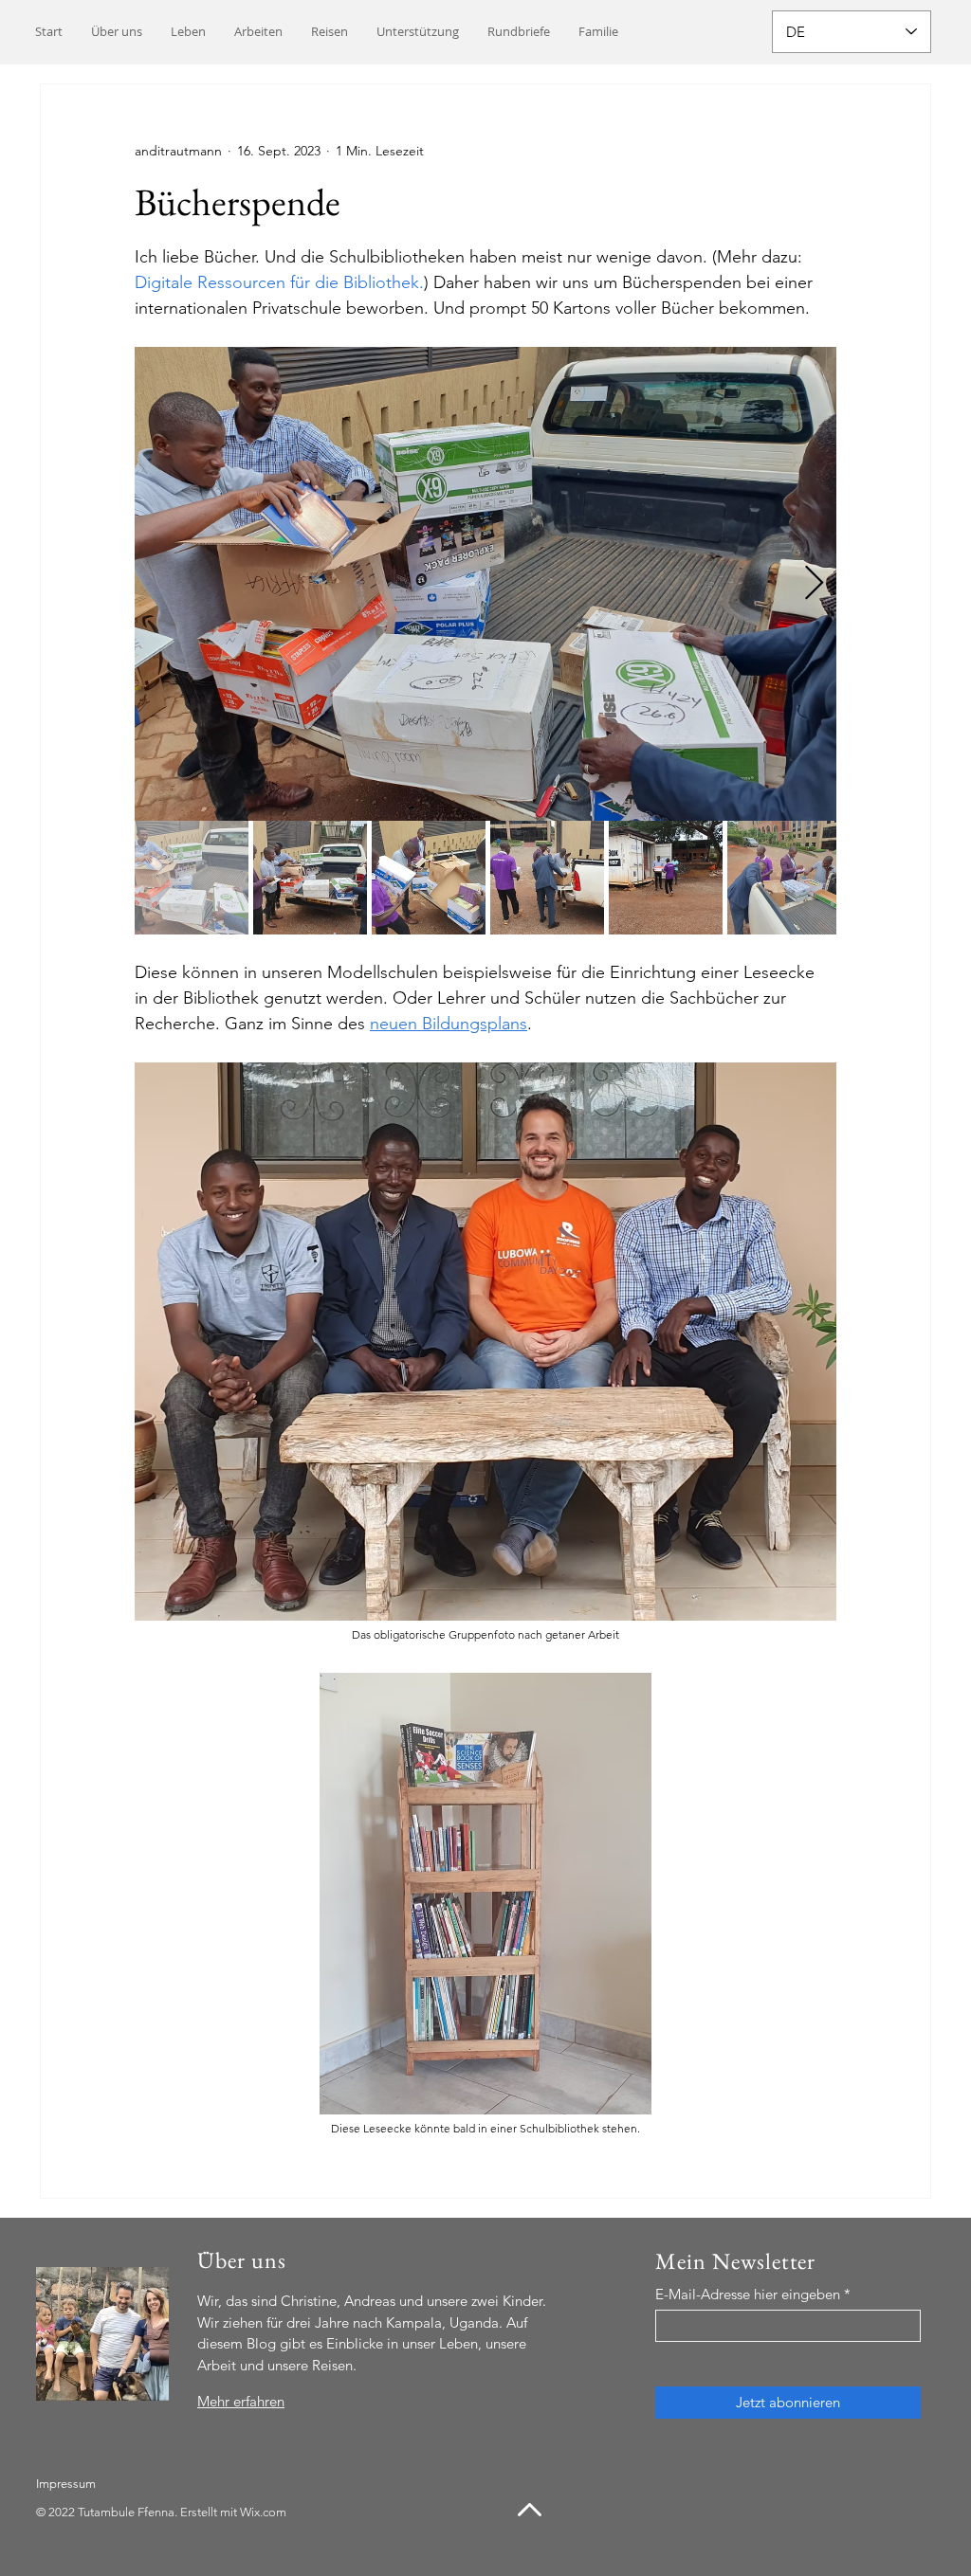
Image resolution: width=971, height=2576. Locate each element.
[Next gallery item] (814, 584)
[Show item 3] (429, 878)
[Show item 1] (192, 878)
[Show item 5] (666, 878)
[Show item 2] (310, 878)
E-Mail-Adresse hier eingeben (748, 2294)
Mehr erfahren (241, 2401)
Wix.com (263, 2512)
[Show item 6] (784, 878)
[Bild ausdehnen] (485, 584)
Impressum (66, 2484)
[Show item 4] (547, 878)
